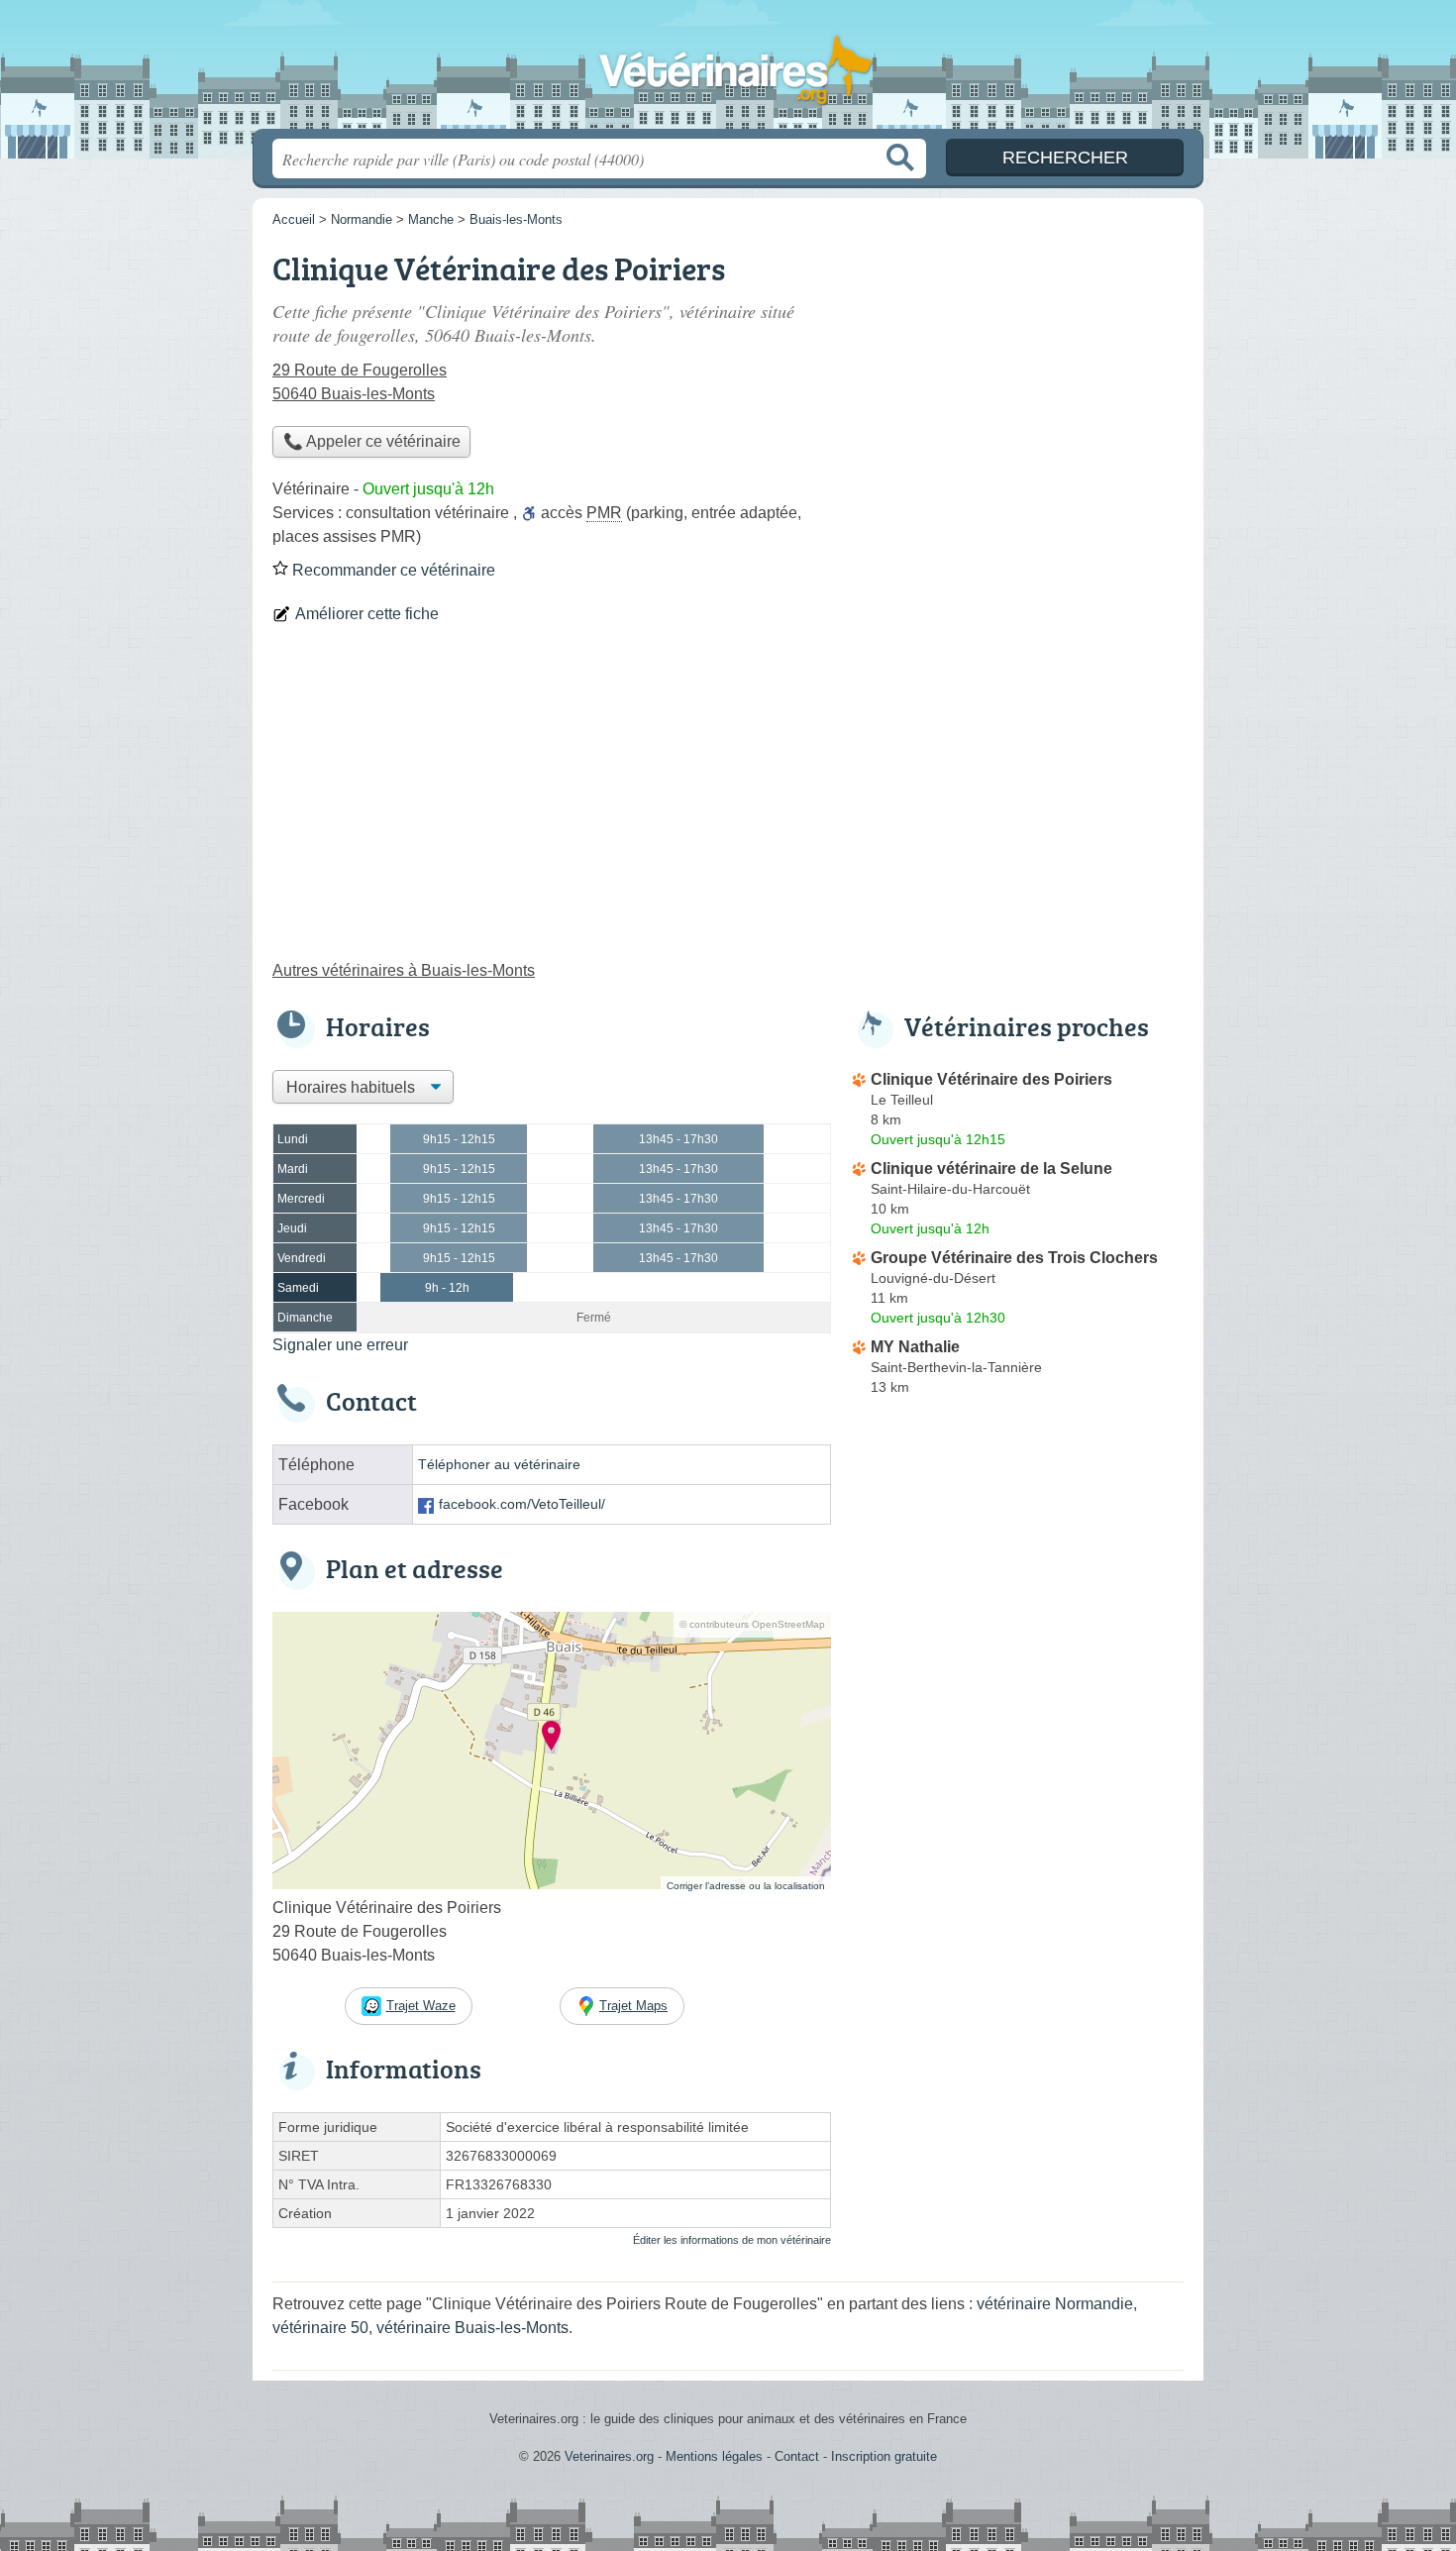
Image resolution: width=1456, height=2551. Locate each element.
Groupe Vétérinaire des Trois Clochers (1014, 1258)
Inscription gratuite (884, 2456)
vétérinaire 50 (320, 2328)
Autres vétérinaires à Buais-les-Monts (404, 970)
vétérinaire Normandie (1055, 2304)
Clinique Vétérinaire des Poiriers (991, 1079)
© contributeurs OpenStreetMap (752, 1624)
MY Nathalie (915, 1347)
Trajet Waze (421, 2006)
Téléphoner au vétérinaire (499, 1465)
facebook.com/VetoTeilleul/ (522, 1504)
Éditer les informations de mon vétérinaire (732, 2240)
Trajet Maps (633, 2006)
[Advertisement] (728, 800)
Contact (797, 2456)
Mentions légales (714, 2456)
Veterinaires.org (728, 70)
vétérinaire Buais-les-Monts (472, 2328)
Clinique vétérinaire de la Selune (991, 1169)
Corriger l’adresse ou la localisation (746, 1886)
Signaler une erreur (340, 1345)
